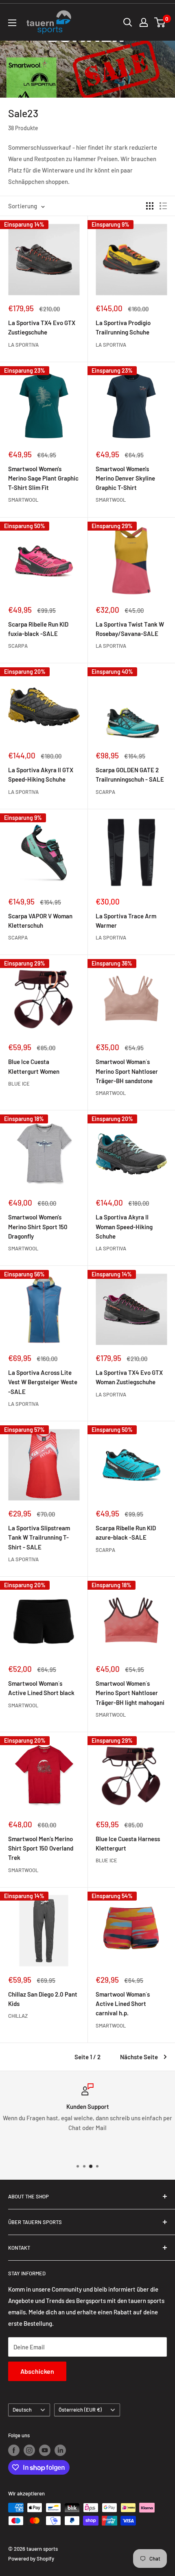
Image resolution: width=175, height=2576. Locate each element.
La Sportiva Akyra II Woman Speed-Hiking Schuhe (124, 1227)
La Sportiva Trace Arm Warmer (126, 921)
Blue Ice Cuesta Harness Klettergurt (128, 1843)
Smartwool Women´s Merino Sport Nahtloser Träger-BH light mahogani (130, 1693)
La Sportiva (23, 345)
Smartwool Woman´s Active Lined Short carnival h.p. (123, 2004)
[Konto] (144, 22)
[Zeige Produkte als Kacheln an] (150, 206)
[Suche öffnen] (128, 22)
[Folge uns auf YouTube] (45, 2450)
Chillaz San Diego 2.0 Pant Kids (43, 1999)
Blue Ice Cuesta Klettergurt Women (34, 1066)
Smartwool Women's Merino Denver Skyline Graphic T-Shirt (125, 478)
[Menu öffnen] (12, 23)
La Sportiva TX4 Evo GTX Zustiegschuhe (42, 327)
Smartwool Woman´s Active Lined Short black (41, 1688)
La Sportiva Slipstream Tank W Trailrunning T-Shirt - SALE (39, 1537)
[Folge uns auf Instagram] (29, 2450)
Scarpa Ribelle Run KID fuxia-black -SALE (38, 629)
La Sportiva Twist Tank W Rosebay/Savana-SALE (130, 629)
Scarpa (18, 646)
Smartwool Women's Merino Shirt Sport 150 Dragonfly (38, 1227)
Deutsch (22, 2410)
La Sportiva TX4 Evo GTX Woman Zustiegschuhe (129, 1377)
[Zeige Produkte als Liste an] (163, 206)
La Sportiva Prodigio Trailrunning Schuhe (123, 327)
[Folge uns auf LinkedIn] (60, 2450)
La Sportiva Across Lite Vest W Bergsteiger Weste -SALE (43, 1382)
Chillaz (18, 2016)
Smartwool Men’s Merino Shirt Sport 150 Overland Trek (41, 1848)
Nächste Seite (139, 2057)
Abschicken (37, 2371)
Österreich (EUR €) (80, 2410)
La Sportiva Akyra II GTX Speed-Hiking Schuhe (41, 775)
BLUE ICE (19, 1084)
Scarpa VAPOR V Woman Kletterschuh (40, 921)
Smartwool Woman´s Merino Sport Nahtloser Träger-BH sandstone (127, 1071)
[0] (160, 22)
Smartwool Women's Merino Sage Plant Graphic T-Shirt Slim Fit (43, 478)
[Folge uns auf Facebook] (14, 2450)
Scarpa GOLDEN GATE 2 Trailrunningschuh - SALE (130, 775)
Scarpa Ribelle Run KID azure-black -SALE (126, 1533)
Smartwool (23, 500)
